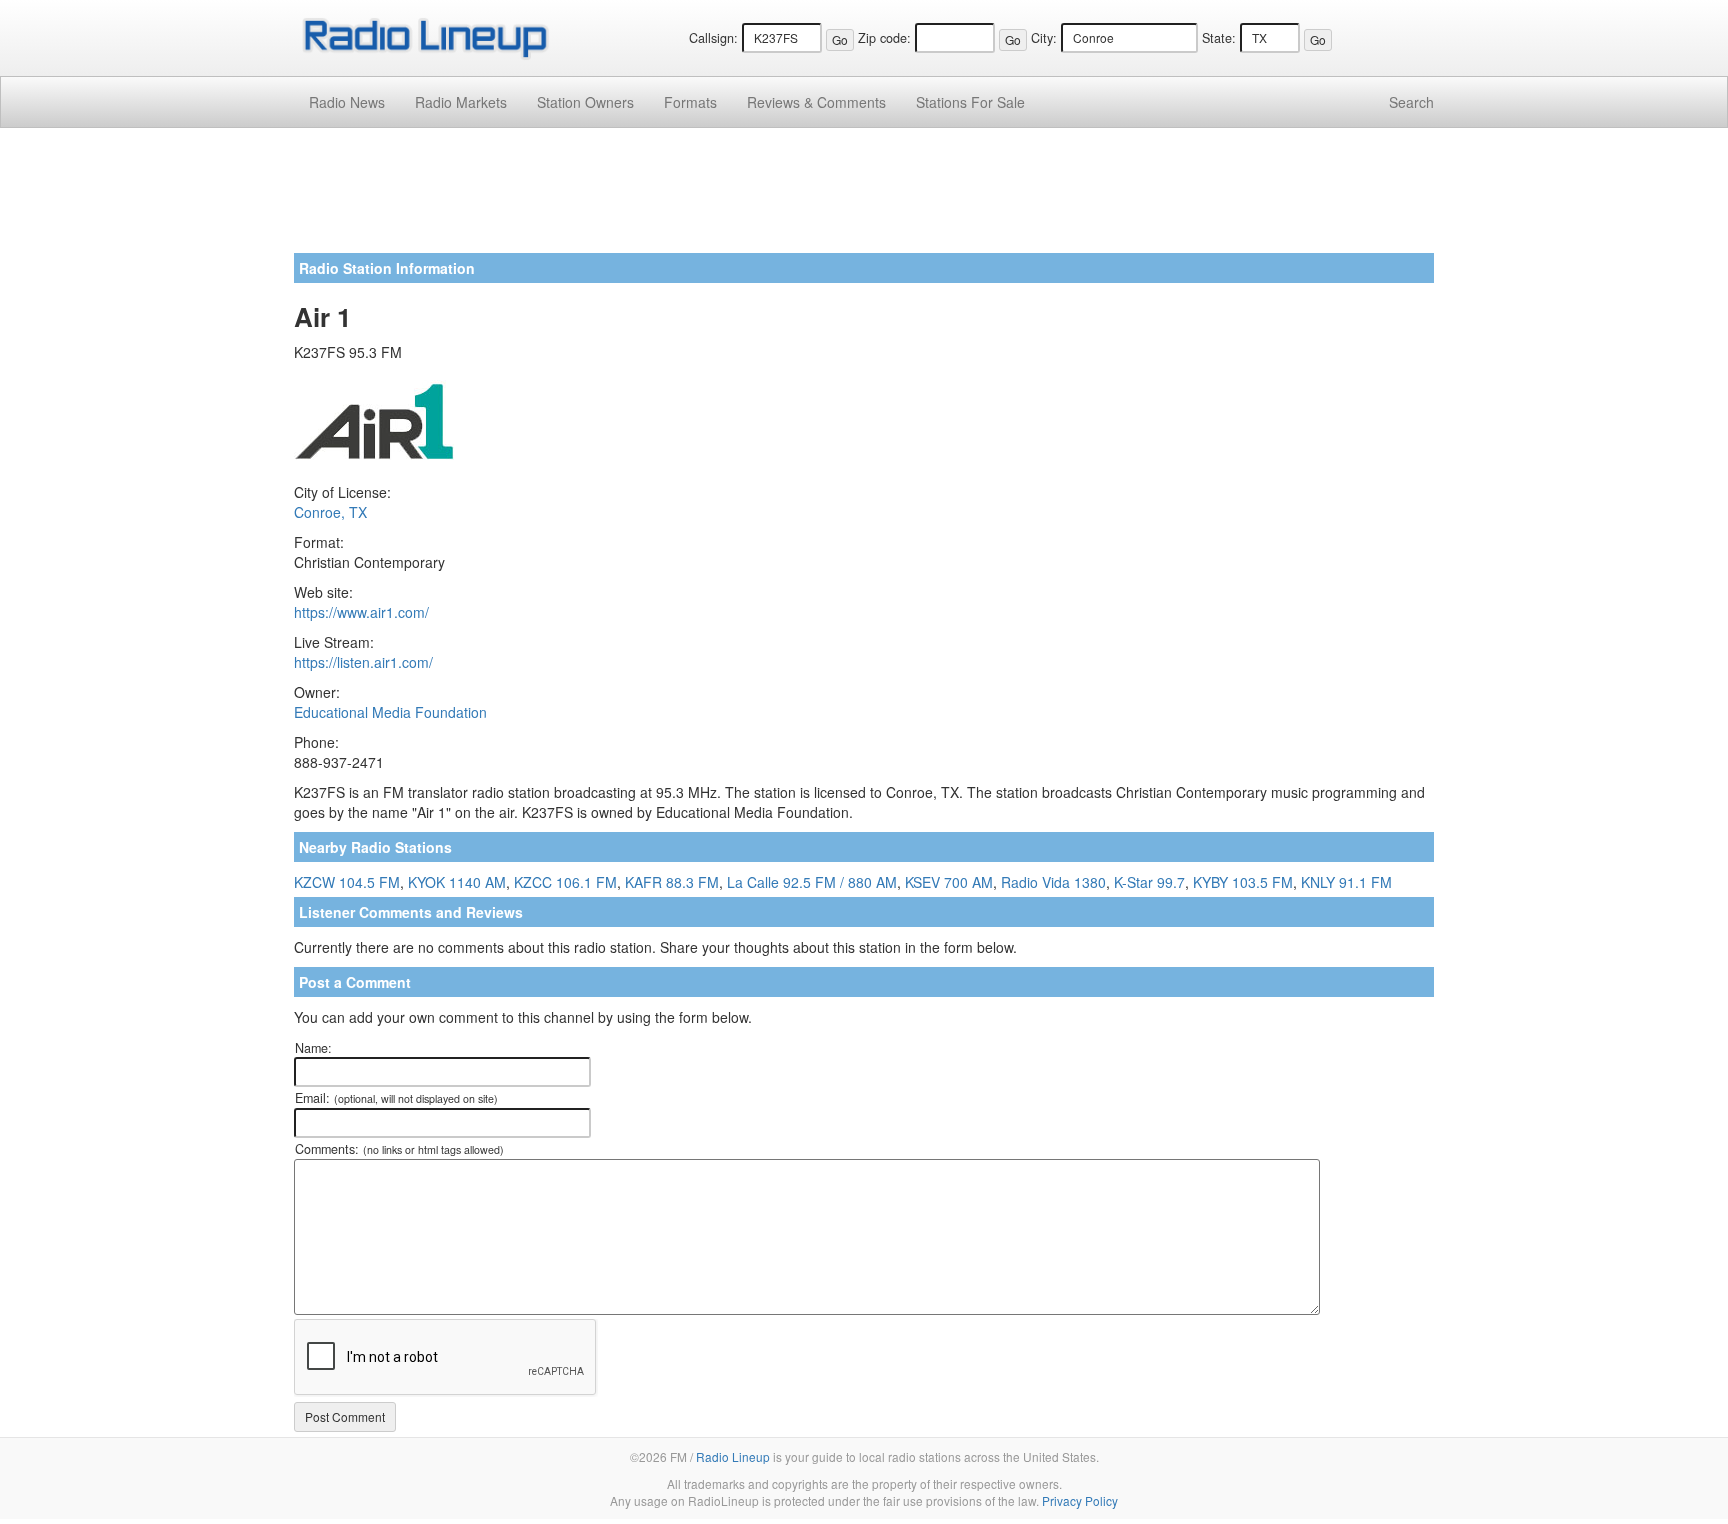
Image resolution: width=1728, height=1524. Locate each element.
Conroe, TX (330, 512)
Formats (690, 102)
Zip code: (884, 38)
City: (1044, 38)
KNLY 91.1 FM (1346, 882)
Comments (816, 102)
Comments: (399, 1149)
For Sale (970, 102)
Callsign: (713, 38)
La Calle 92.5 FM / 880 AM (812, 882)
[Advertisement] (864, 198)
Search (1411, 102)
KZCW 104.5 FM (347, 882)
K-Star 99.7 (1149, 882)
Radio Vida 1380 (1053, 882)
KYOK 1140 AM (457, 882)
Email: (396, 1098)
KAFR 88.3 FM (672, 882)
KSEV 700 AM (949, 882)
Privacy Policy (1080, 1500)
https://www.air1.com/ (361, 612)
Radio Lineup (733, 1456)
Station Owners (585, 102)
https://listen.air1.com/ (363, 662)
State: (1219, 38)
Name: (313, 1048)
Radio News (347, 102)
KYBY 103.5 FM (1243, 882)
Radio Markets (461, 102)
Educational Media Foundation (390, 712)
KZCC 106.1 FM (565, 882)
